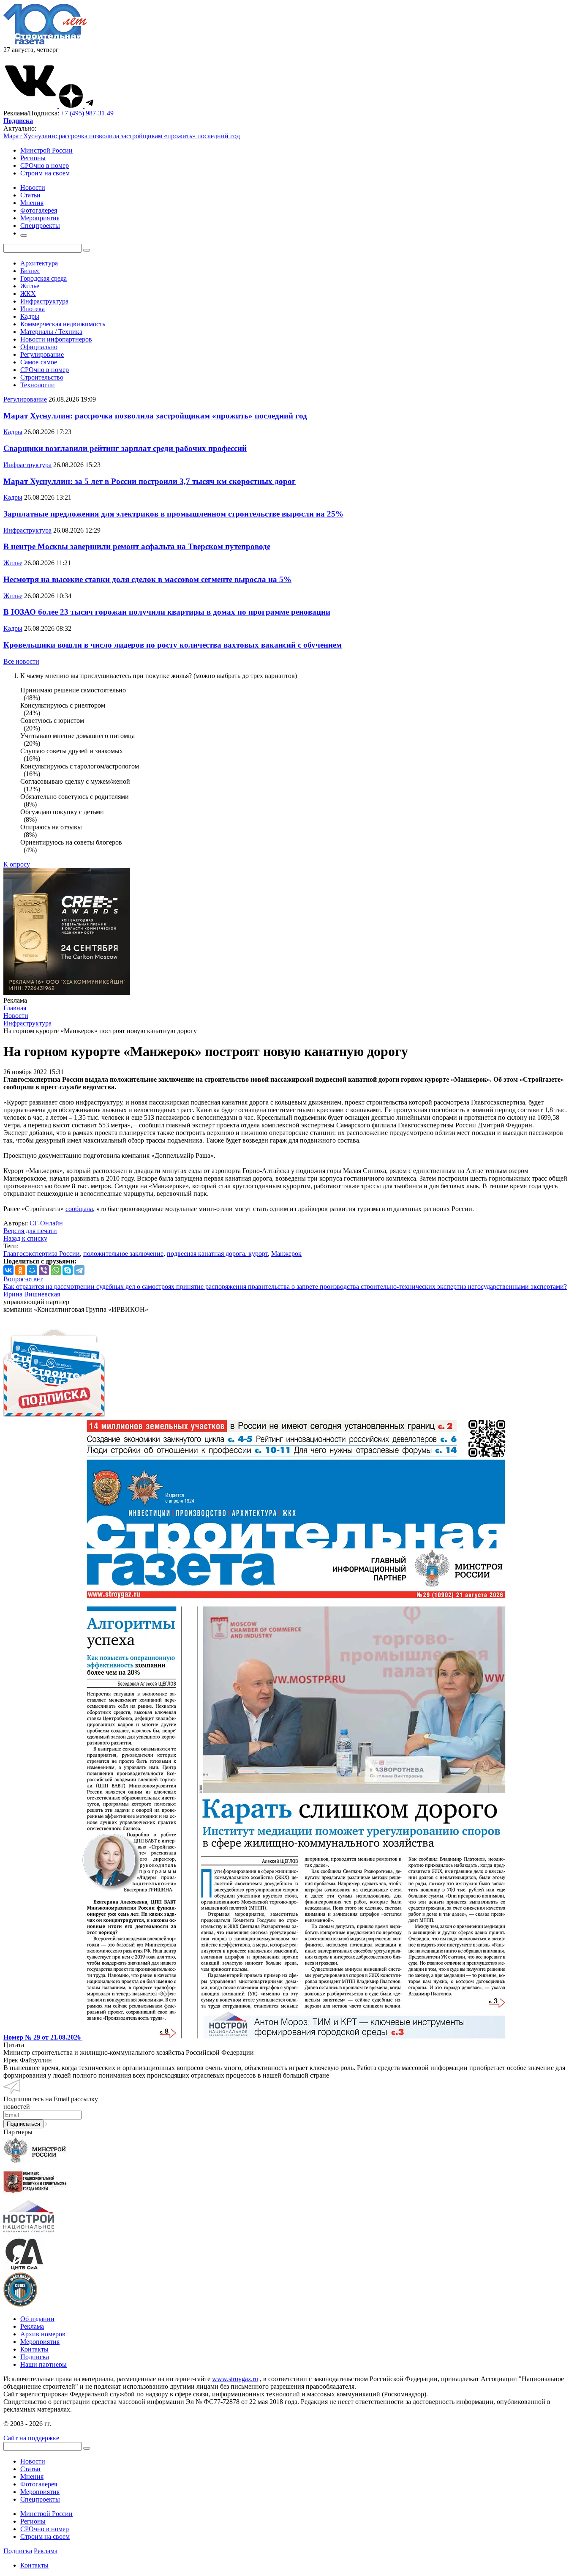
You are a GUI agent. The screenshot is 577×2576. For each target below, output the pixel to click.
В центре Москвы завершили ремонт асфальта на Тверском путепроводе (137, 546)
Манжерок (286, 1254)
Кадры (30, 316)
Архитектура (39, 263)
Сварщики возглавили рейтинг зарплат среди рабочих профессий (125, 448)
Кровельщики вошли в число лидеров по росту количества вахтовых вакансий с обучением (173, 645)
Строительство (42, 377)
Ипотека (33, 309)
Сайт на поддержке (31, 2438)
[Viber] (44, 1270)
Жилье (30, 286)
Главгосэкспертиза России (42, 1254)
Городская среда (44, 278)
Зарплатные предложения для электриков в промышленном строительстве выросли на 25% (173, 514)
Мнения (32, 2476)
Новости (33, 2461)
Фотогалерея (39, 2484)
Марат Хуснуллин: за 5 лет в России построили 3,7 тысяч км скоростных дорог (150, 481)
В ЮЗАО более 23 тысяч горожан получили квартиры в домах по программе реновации (167, 612)
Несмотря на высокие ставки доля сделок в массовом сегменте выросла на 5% (147, 579)
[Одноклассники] (20, 1270)
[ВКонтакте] (8, 1270)
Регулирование (42, 354)
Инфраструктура (44, 301)
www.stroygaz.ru (235, 2379)
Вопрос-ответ (23, 1279)
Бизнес (30, 271)
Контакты (34, 2349)
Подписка (35, 2357)
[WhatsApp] (56, 1270)
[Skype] (68, 1270)
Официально (39, 347)
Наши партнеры (44, 2364)
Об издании (37, 2319)
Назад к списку (25, 1238)
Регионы (33, 158)
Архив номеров (43, 2334)
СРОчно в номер (45, 165)
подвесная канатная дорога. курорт (217, 1254)
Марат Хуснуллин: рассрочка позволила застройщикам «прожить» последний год (122, 136)
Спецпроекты (40, 2499)
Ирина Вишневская (32, 1294)
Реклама (32, 2326)
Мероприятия (40, 2342)
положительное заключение (123, 1254)
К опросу (17, 864)
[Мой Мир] (32, 1270)
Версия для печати (30, 1231)
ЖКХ (28, 294)
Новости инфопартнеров (56, 339)
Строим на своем (45, 173)
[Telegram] (79, 1270)
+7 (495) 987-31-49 (87, 113)
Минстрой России (46, 150)
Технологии (38, 385)
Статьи (30, 2469)
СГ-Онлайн (46, 1223)
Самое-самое (39, 362)
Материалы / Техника (51, 332)
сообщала (79, 1209)
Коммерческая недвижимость (63, 324)
